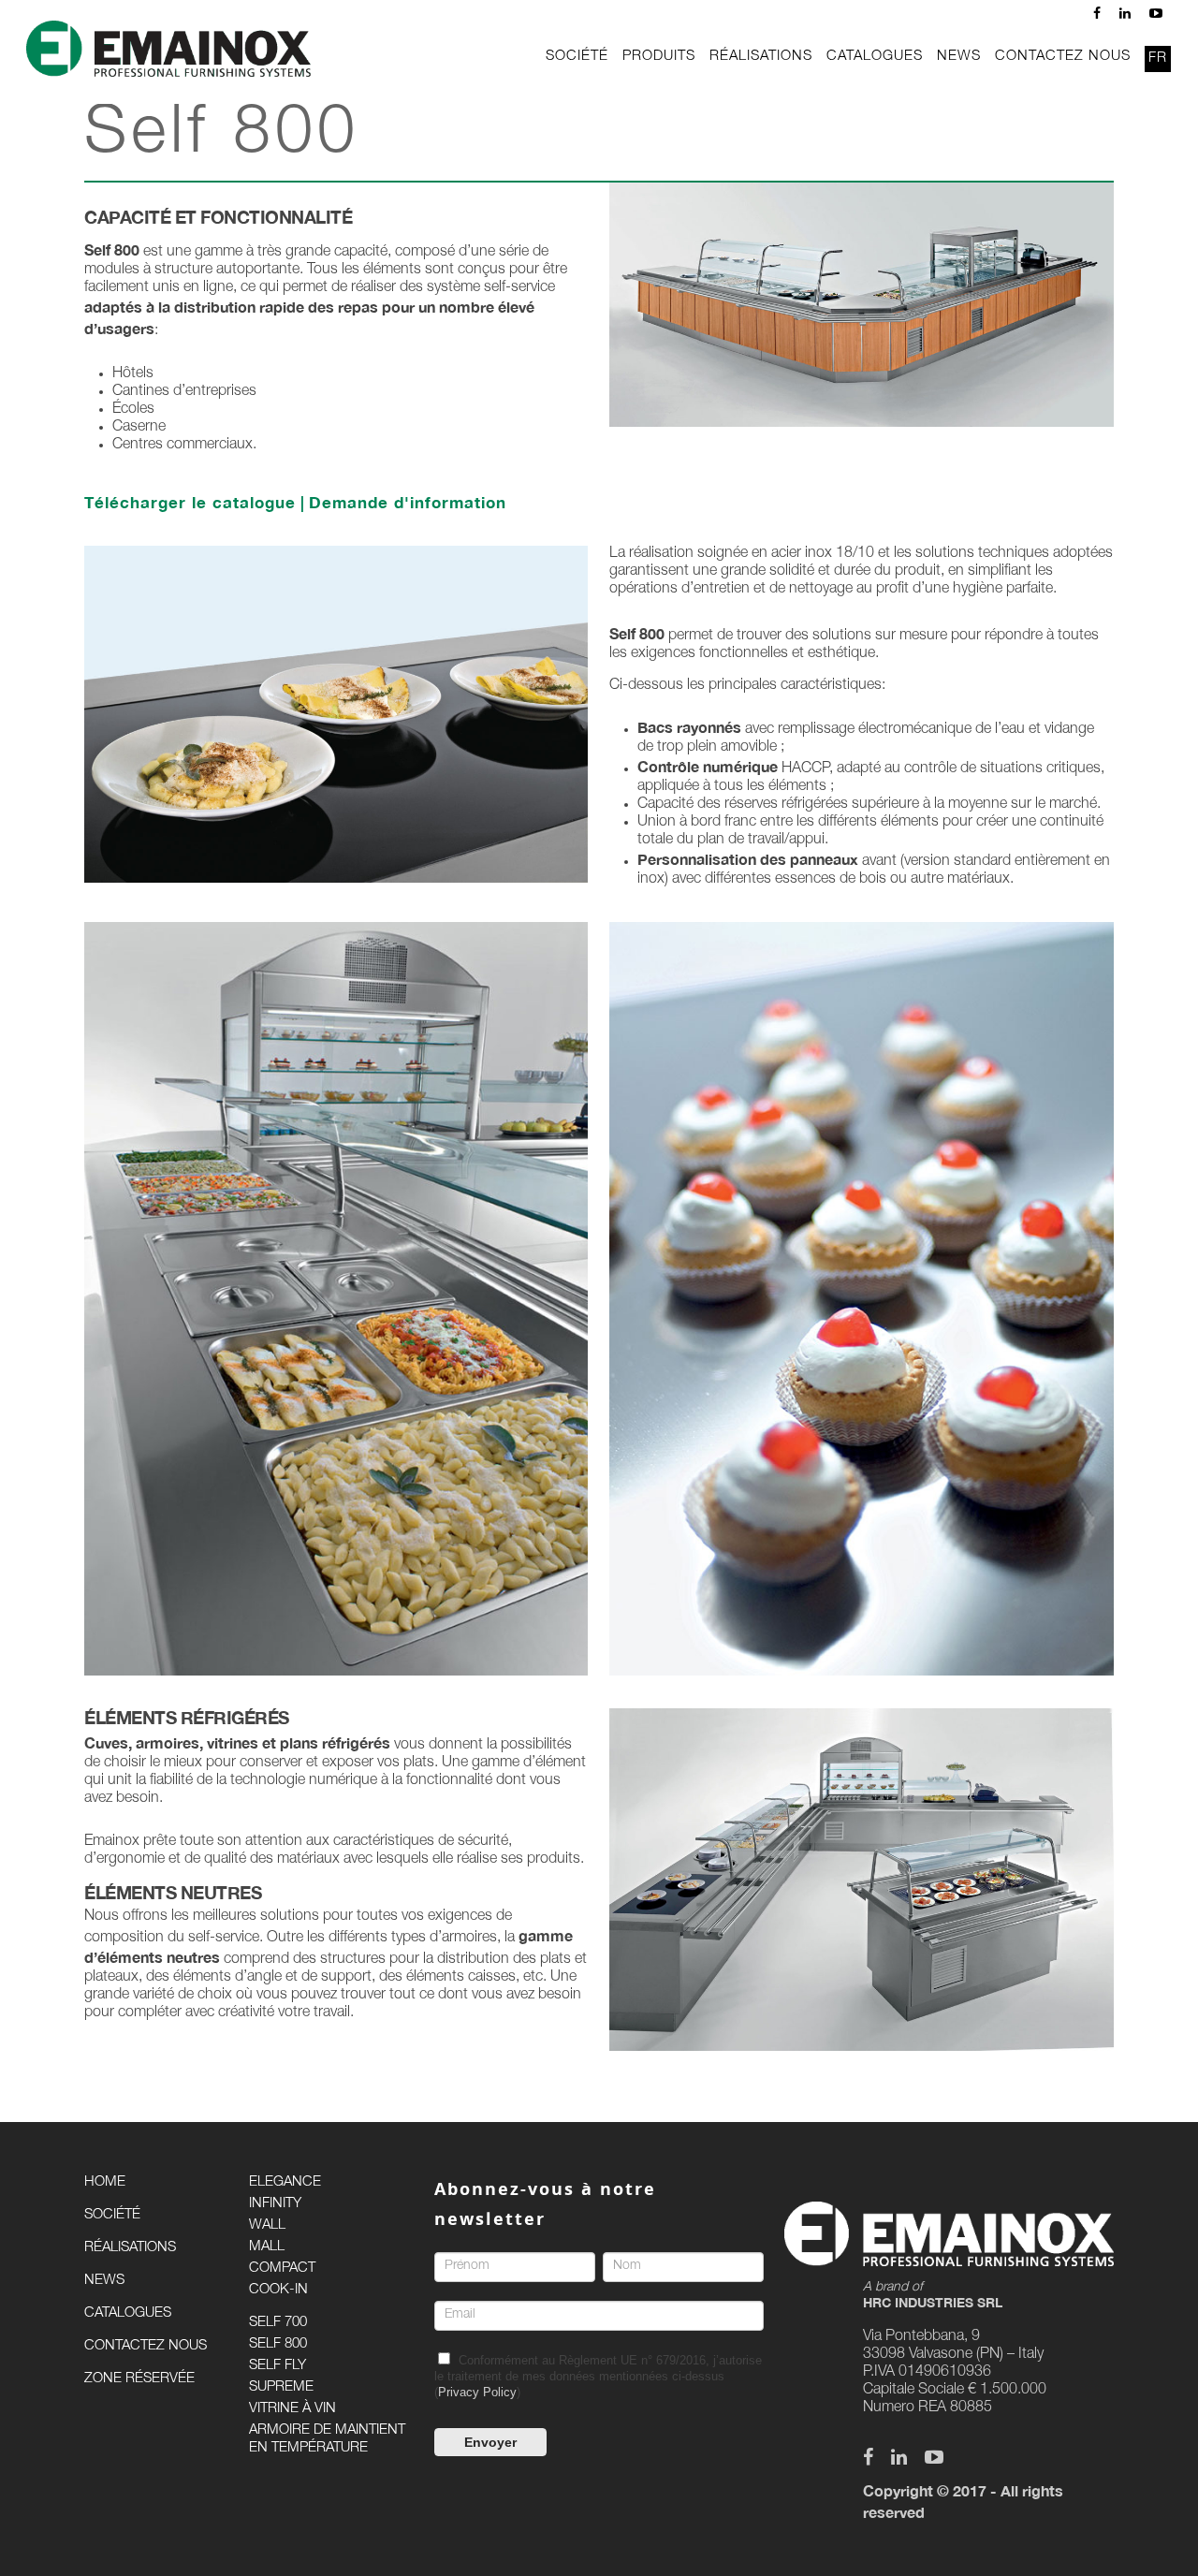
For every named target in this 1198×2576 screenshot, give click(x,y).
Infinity (275, 2204)
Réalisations (130, 2248)
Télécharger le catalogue (190, 502)
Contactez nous (146, 2346)
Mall (267, 2247)
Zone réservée (139, 2379)
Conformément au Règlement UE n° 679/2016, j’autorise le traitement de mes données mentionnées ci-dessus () (598, 2376)
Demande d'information (408, 502)
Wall (267, 2225)
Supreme (281, 2387)
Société (112, 2215)
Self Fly (278, 2366)
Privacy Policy (477, 2392)
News (104, 2281)
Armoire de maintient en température (327, 2439)
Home (105, 2182)
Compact (282, 2269)
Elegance (285, 2182)
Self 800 (278, 2344)
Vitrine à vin (292, 2409)
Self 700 (278, 2323)
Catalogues (128, 2313)
